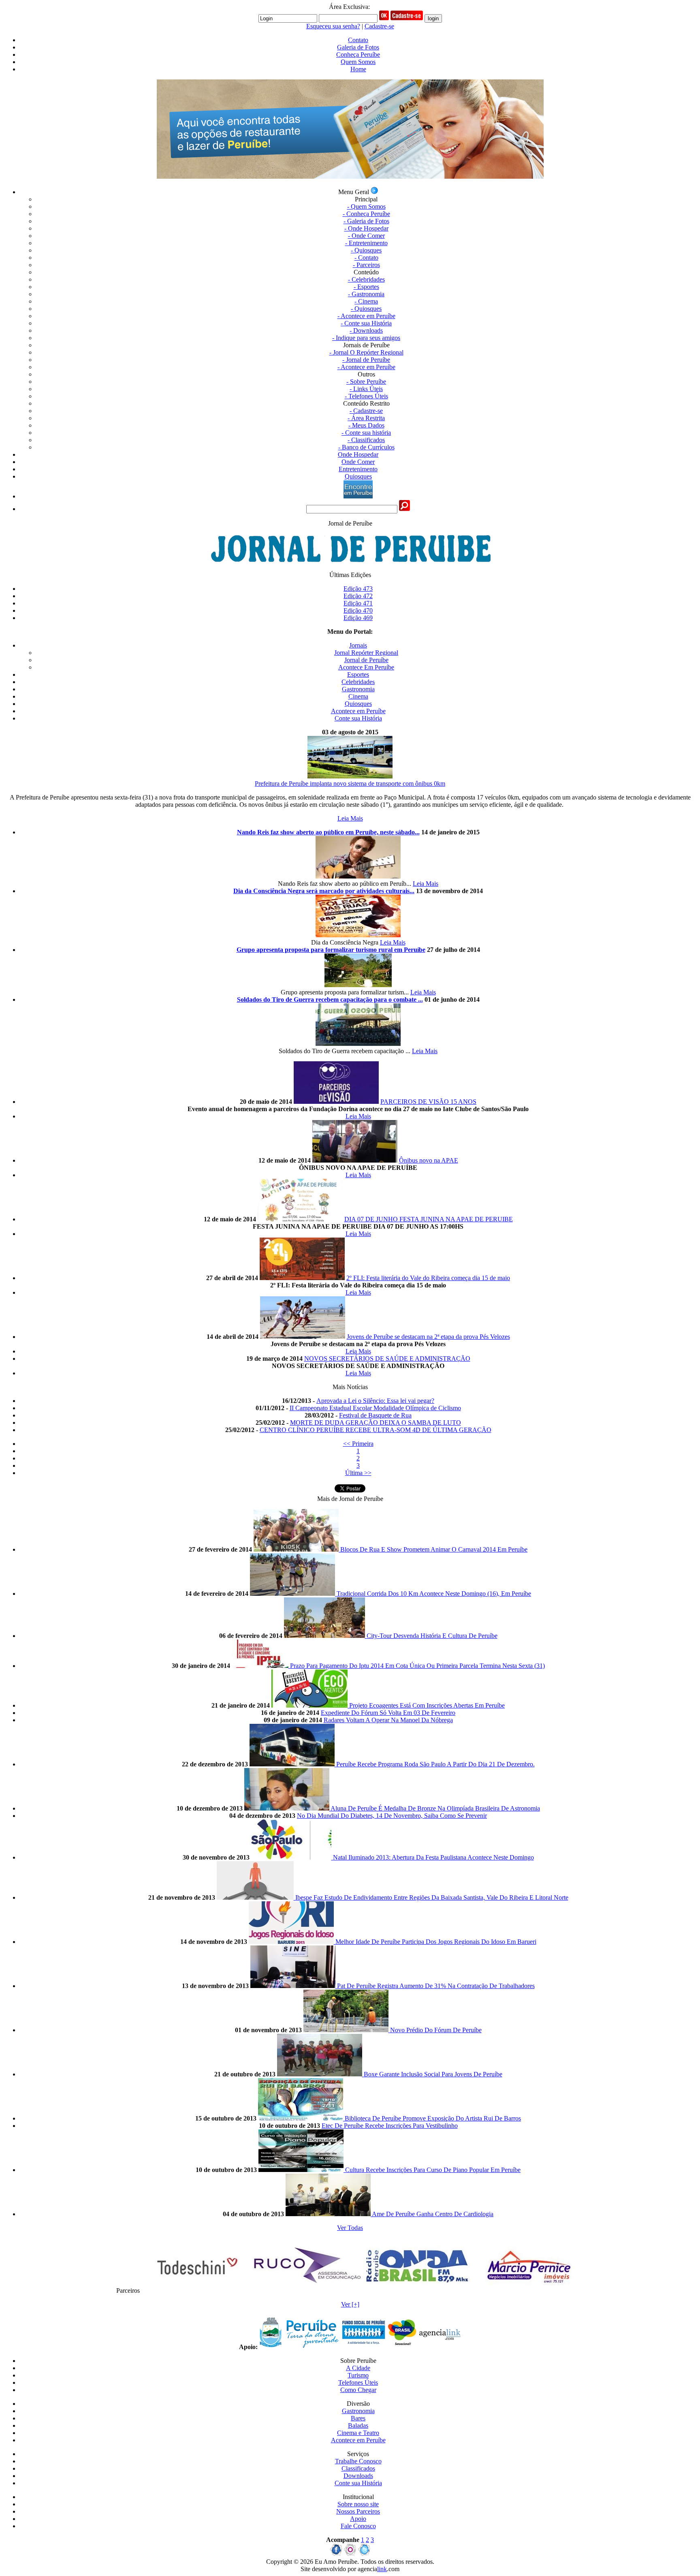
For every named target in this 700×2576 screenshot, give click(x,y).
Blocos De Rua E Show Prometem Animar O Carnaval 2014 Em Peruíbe (434, 1549)
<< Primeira (358, 1444)
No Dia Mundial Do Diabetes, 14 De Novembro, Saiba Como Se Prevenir (392, 1816)
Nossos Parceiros (358, 2511)
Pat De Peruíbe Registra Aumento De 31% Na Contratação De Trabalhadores (436, 1986)
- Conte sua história (366, 433)
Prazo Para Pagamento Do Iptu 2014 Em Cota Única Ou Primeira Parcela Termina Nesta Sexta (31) (417, 1666)
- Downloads (366, 330)
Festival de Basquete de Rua (375, 1415)
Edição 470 (358, 610)
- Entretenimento (366, 243)
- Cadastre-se (366, 411)
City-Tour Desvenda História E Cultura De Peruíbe (432, 1636)
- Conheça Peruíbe (366, 214)
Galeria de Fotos (358, 47)
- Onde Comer (366, 236)
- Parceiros (366, 265)
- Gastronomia (366, 294)
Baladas (358, 2425)
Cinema (358, 696)
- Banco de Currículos (366, 447)
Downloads (358, 2476)
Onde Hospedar (358, 454)
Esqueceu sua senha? (333, 26)
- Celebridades (366, 279)
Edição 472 (358, 596)
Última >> (358, 1473)
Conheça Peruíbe (358, 55)
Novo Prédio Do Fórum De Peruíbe (436, 2030)
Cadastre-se (379, 26)
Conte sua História (358, 718)
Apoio (358, 2519)
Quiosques (358, 476)
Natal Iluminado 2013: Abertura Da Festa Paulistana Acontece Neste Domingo (433, 1857)
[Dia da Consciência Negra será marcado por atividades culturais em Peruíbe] (358, 935)
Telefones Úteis (358, 2383)
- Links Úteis (366, 389)
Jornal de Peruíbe (366, 660)
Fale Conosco (358, 2526)
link (382, 2569)
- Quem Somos (366, 206)
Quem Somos (358, 62)
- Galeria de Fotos (366, 221)
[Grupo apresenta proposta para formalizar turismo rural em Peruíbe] (358, 985)
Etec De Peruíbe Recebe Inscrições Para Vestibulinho (390, 2126)
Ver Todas (350, 2228)
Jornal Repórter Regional (366, 653)
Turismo (358, 2375)
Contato (358, 40)
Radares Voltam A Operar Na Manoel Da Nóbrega (388, 1720)
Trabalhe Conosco (358, 2461)
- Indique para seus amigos (366, 338)
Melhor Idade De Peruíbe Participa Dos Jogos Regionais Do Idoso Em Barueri (436, 1942)
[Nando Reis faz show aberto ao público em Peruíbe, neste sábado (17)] (358, 876)
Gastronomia (358, 689)
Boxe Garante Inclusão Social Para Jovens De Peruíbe (433, 2074)
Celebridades (358, 682)
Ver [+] (350, 2304)
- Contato (366, 258)
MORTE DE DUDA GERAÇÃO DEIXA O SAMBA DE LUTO (376, 1423)
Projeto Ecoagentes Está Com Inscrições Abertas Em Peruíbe (427, 1705)
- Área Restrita (366, 418)
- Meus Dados (366, 425)
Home (358, 69)
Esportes (358, 674)
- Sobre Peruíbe (366, 382)
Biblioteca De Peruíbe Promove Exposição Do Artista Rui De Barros (433, 2118)
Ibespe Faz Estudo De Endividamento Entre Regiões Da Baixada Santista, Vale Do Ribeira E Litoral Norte (432, 1897)
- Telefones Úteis (366, 396)
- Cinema (366, 301)
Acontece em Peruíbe (358, 711)
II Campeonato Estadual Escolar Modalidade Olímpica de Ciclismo (375, 1408)
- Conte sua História (366, 323)
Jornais (358, 645)
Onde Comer (358, 462)
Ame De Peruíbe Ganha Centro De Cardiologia (433, 2214)
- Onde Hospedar (366, 228)
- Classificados (366, 440)
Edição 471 (358, 603)
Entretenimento (358, 469)
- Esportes (366, 287)
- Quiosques (366, 250)
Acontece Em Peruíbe (366, 667)
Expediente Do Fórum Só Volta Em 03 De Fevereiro (388, 1713)
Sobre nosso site (358, 2504)
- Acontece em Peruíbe (366, 316)
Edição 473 (358, 589)
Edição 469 (358, 618)
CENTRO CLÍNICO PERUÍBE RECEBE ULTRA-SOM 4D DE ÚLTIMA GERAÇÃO (376, 1430)
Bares (358, 2418)
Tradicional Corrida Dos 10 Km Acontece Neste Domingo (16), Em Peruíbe (434, 1594)
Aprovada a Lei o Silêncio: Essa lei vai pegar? (375, 1401)
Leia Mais (350, 818)
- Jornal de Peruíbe (366, 360)
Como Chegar (358, 2390)
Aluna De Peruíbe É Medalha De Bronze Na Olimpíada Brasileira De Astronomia (435, 1808)
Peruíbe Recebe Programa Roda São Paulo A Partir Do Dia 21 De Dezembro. (435, 1764)
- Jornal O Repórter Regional (366, 352)
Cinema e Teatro (358, 2433)
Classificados (358, 2468)
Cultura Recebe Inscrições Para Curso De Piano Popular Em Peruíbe (433, 2170)
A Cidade (358, 2368)
